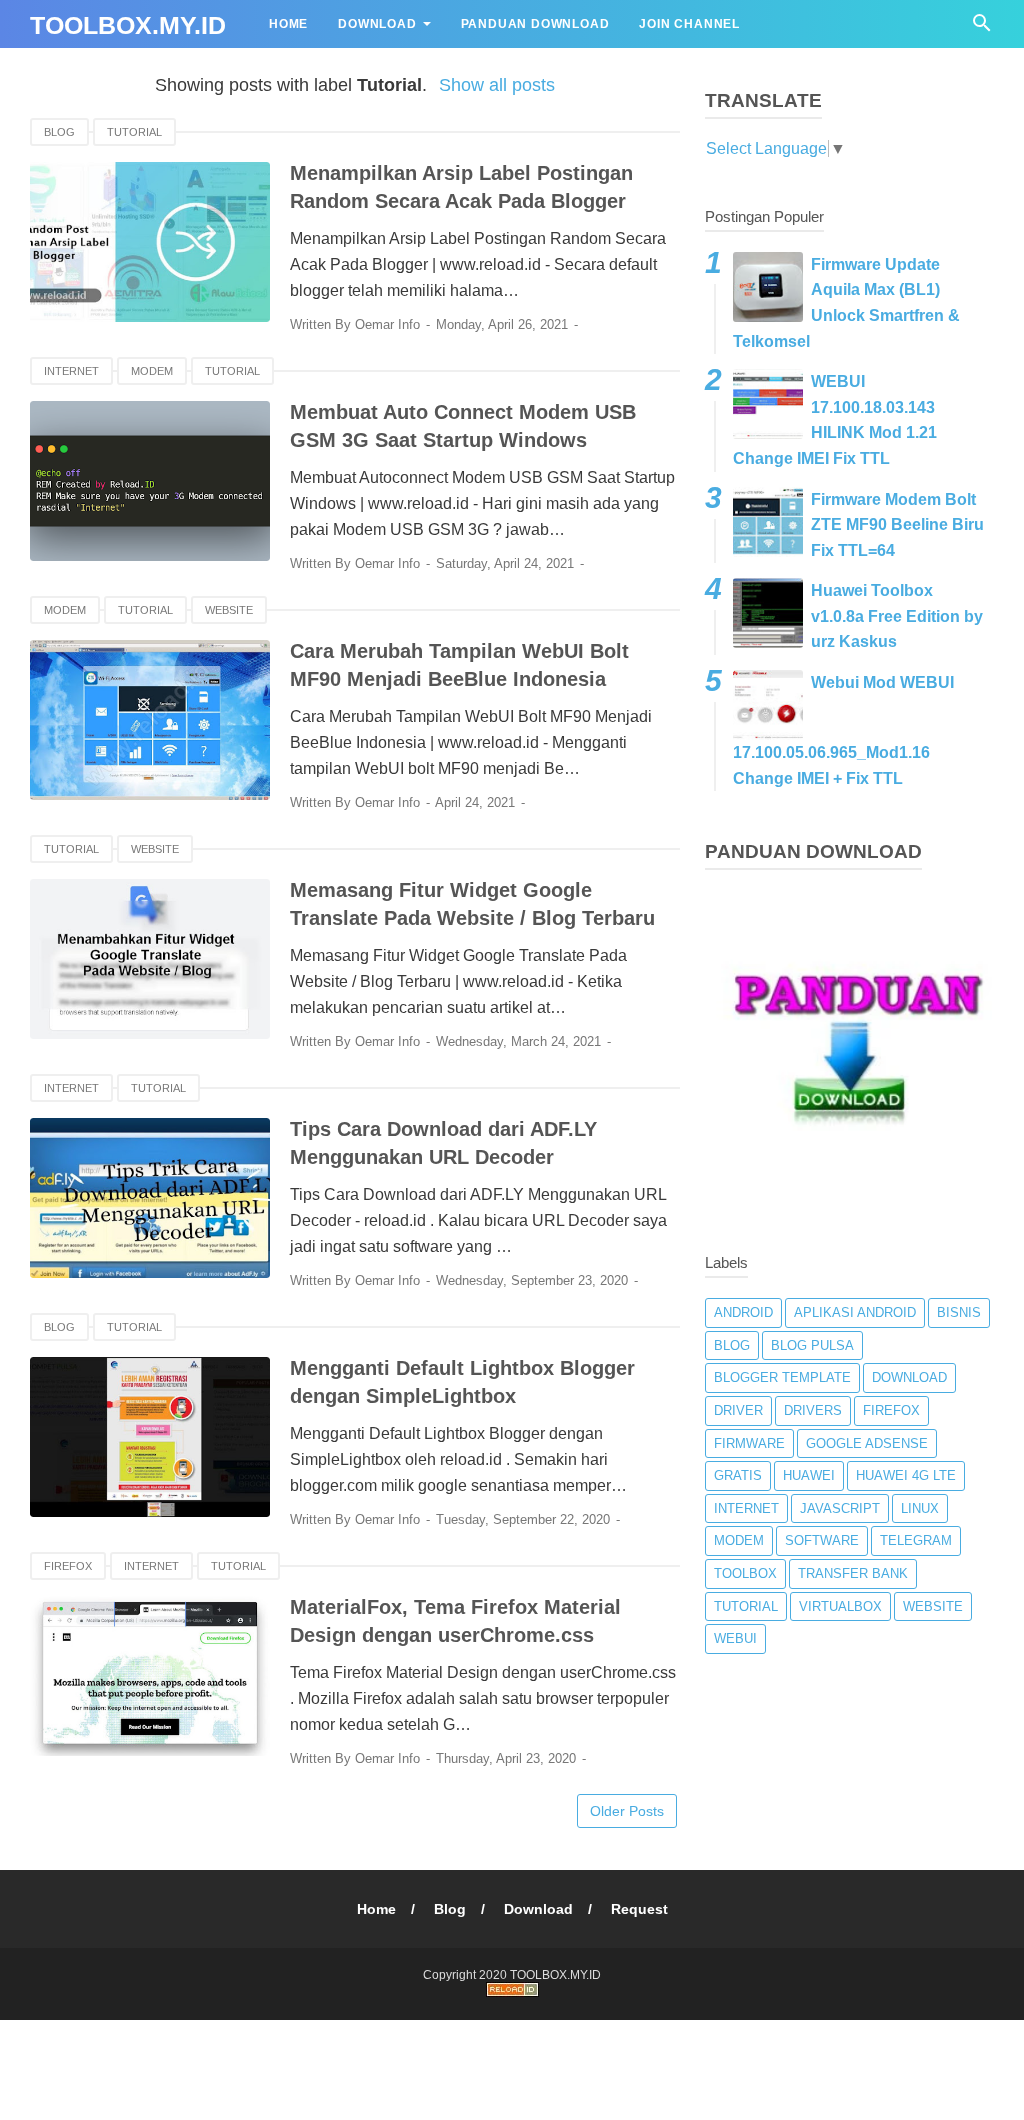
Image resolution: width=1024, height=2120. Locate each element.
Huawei (809, 1475)
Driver (738, 1410)
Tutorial (134, 132)
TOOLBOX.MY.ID (128, 25)
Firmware (749, 1443)
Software (822, 1540)
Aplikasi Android (855, 1312)
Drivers (813, 1410)
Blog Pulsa (812, 1345)
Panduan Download (535, 24)
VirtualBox (840, 1606)
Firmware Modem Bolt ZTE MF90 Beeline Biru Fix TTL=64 (897, 525)
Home (288, 24)
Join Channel (689, 24)
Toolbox (745, 1573)
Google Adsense (867, 1443)
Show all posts (497, 85)
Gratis (738, 1475)
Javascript (840, 1508)
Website (229, 610)
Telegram (916, 1540)
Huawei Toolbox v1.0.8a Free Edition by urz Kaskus (897, 616)
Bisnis (959, 1312)
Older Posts (627, 1811)
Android (743, 1312)
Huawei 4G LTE (906, 1475)
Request (639, 1909)
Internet (71, 371)
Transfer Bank (853, 1573)
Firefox (68, 1566)
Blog (59, 132)
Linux (920, 1508)
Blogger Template (782, 1377)
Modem (152, 371)
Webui (735, 1638)
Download (377, 24)
